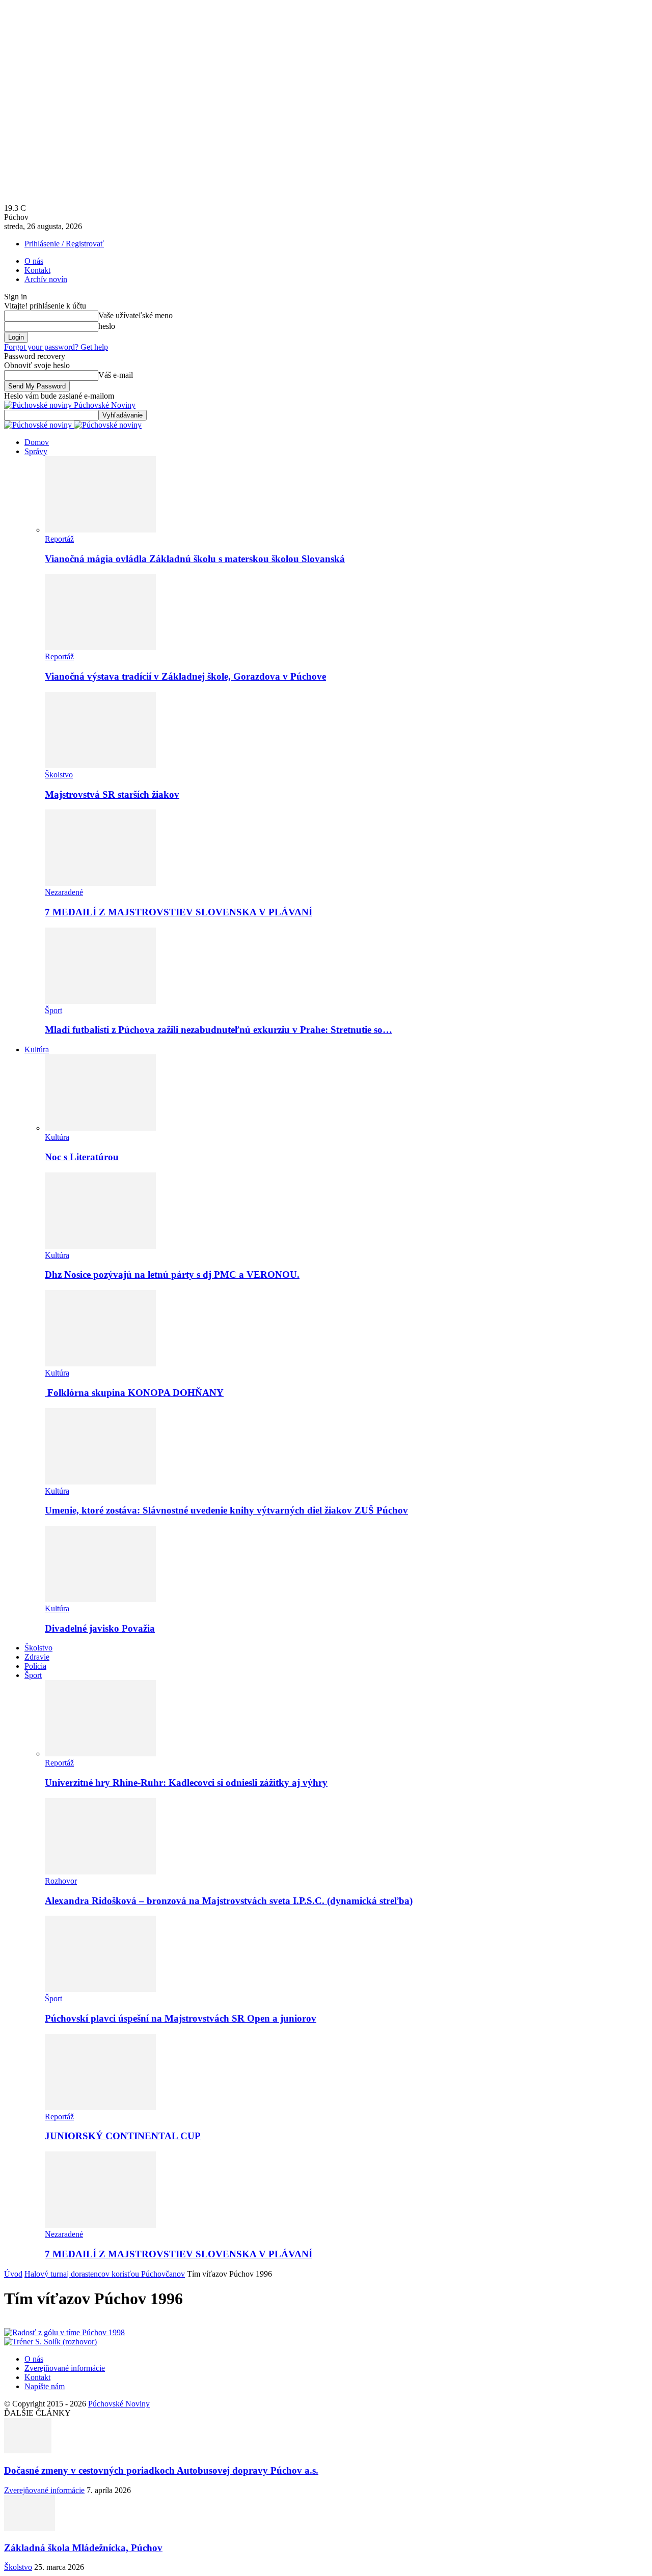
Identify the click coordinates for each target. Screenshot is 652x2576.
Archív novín (46, 279)
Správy (36, 451)
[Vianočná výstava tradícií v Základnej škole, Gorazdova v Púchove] (100, 647)
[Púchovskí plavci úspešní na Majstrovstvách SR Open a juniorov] (100, 1989)
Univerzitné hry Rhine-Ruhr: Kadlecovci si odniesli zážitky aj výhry (186, 1783)
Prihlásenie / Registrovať (64, 244)
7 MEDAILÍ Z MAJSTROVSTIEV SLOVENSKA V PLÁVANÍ (179, 912)
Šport (53, 1010)
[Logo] (39, 425)
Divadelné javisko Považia (100, 1628)
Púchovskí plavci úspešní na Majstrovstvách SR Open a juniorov (181, 2018)
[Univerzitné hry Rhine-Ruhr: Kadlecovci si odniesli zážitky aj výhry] (100, 1754)
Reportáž (59, 539)
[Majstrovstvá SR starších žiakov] (100, 765)
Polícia (35, 1666)
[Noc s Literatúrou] (100, 1128)
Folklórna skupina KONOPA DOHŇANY (134, 1393)
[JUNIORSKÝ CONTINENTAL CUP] (100, 2107)
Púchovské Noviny (119, 2404)
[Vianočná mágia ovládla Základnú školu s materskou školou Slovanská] (100, 530)
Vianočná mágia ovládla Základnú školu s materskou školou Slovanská (195, 559)
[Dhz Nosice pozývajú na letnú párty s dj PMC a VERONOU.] (100, 1246)
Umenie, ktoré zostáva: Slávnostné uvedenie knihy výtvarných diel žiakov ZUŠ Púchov (226, 1510)
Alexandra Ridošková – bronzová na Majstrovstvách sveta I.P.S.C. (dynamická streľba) (229, 1901)
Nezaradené (64, 892)
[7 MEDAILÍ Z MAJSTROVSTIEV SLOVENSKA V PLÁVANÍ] (100, 883)
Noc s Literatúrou (82, 1157)
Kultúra (37, 1049)
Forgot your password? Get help (56, 347)
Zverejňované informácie (65, 2368)
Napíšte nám (45, 2386)
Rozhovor (61, 1881)
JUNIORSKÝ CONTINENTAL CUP (123, 2136)
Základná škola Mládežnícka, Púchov (83, 2548)
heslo (107, 326)
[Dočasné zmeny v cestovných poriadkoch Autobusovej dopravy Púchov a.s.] (28, 2451)
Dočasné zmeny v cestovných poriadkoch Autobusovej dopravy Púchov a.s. (161, 2470)
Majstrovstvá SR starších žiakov (112, 794)
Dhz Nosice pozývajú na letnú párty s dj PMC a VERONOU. (172, 1275)
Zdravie (37, 1657)
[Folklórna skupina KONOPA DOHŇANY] (100, 1364)
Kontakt (37, 270)
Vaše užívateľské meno (135, 315)
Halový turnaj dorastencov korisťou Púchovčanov (105, 2274)
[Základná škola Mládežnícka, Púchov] (30, 2528)
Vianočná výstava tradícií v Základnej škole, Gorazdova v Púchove (185, 676)
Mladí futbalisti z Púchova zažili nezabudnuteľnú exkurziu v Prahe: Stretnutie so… (219, 1030)
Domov (37, 442)
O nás (34, 261)
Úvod (13, 2274)
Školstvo (59, 775)
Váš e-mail (116, 375)
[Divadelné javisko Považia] (100, 1599)
